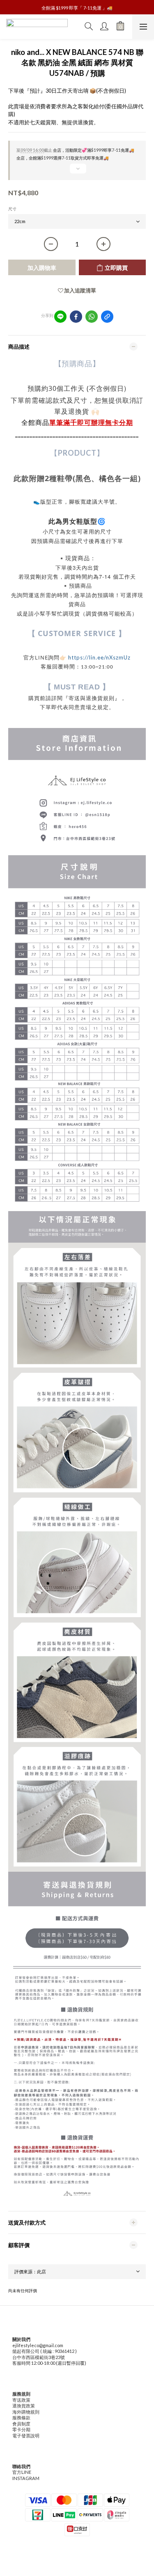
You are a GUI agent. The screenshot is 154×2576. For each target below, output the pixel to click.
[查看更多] (77, 172)
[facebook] (76, 317)
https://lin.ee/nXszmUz (99, 657)
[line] (60, 317)
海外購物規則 (26, 2412)
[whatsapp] (92, 317)
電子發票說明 (26, 2436)
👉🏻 (64, 657)
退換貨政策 (24, 2406)
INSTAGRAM (26, 2478)
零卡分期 (21, 2429)
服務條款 (21, 2417)
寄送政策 (21, 2400)
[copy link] (107, 317)
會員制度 (21, 2424)
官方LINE (22, 2472)
